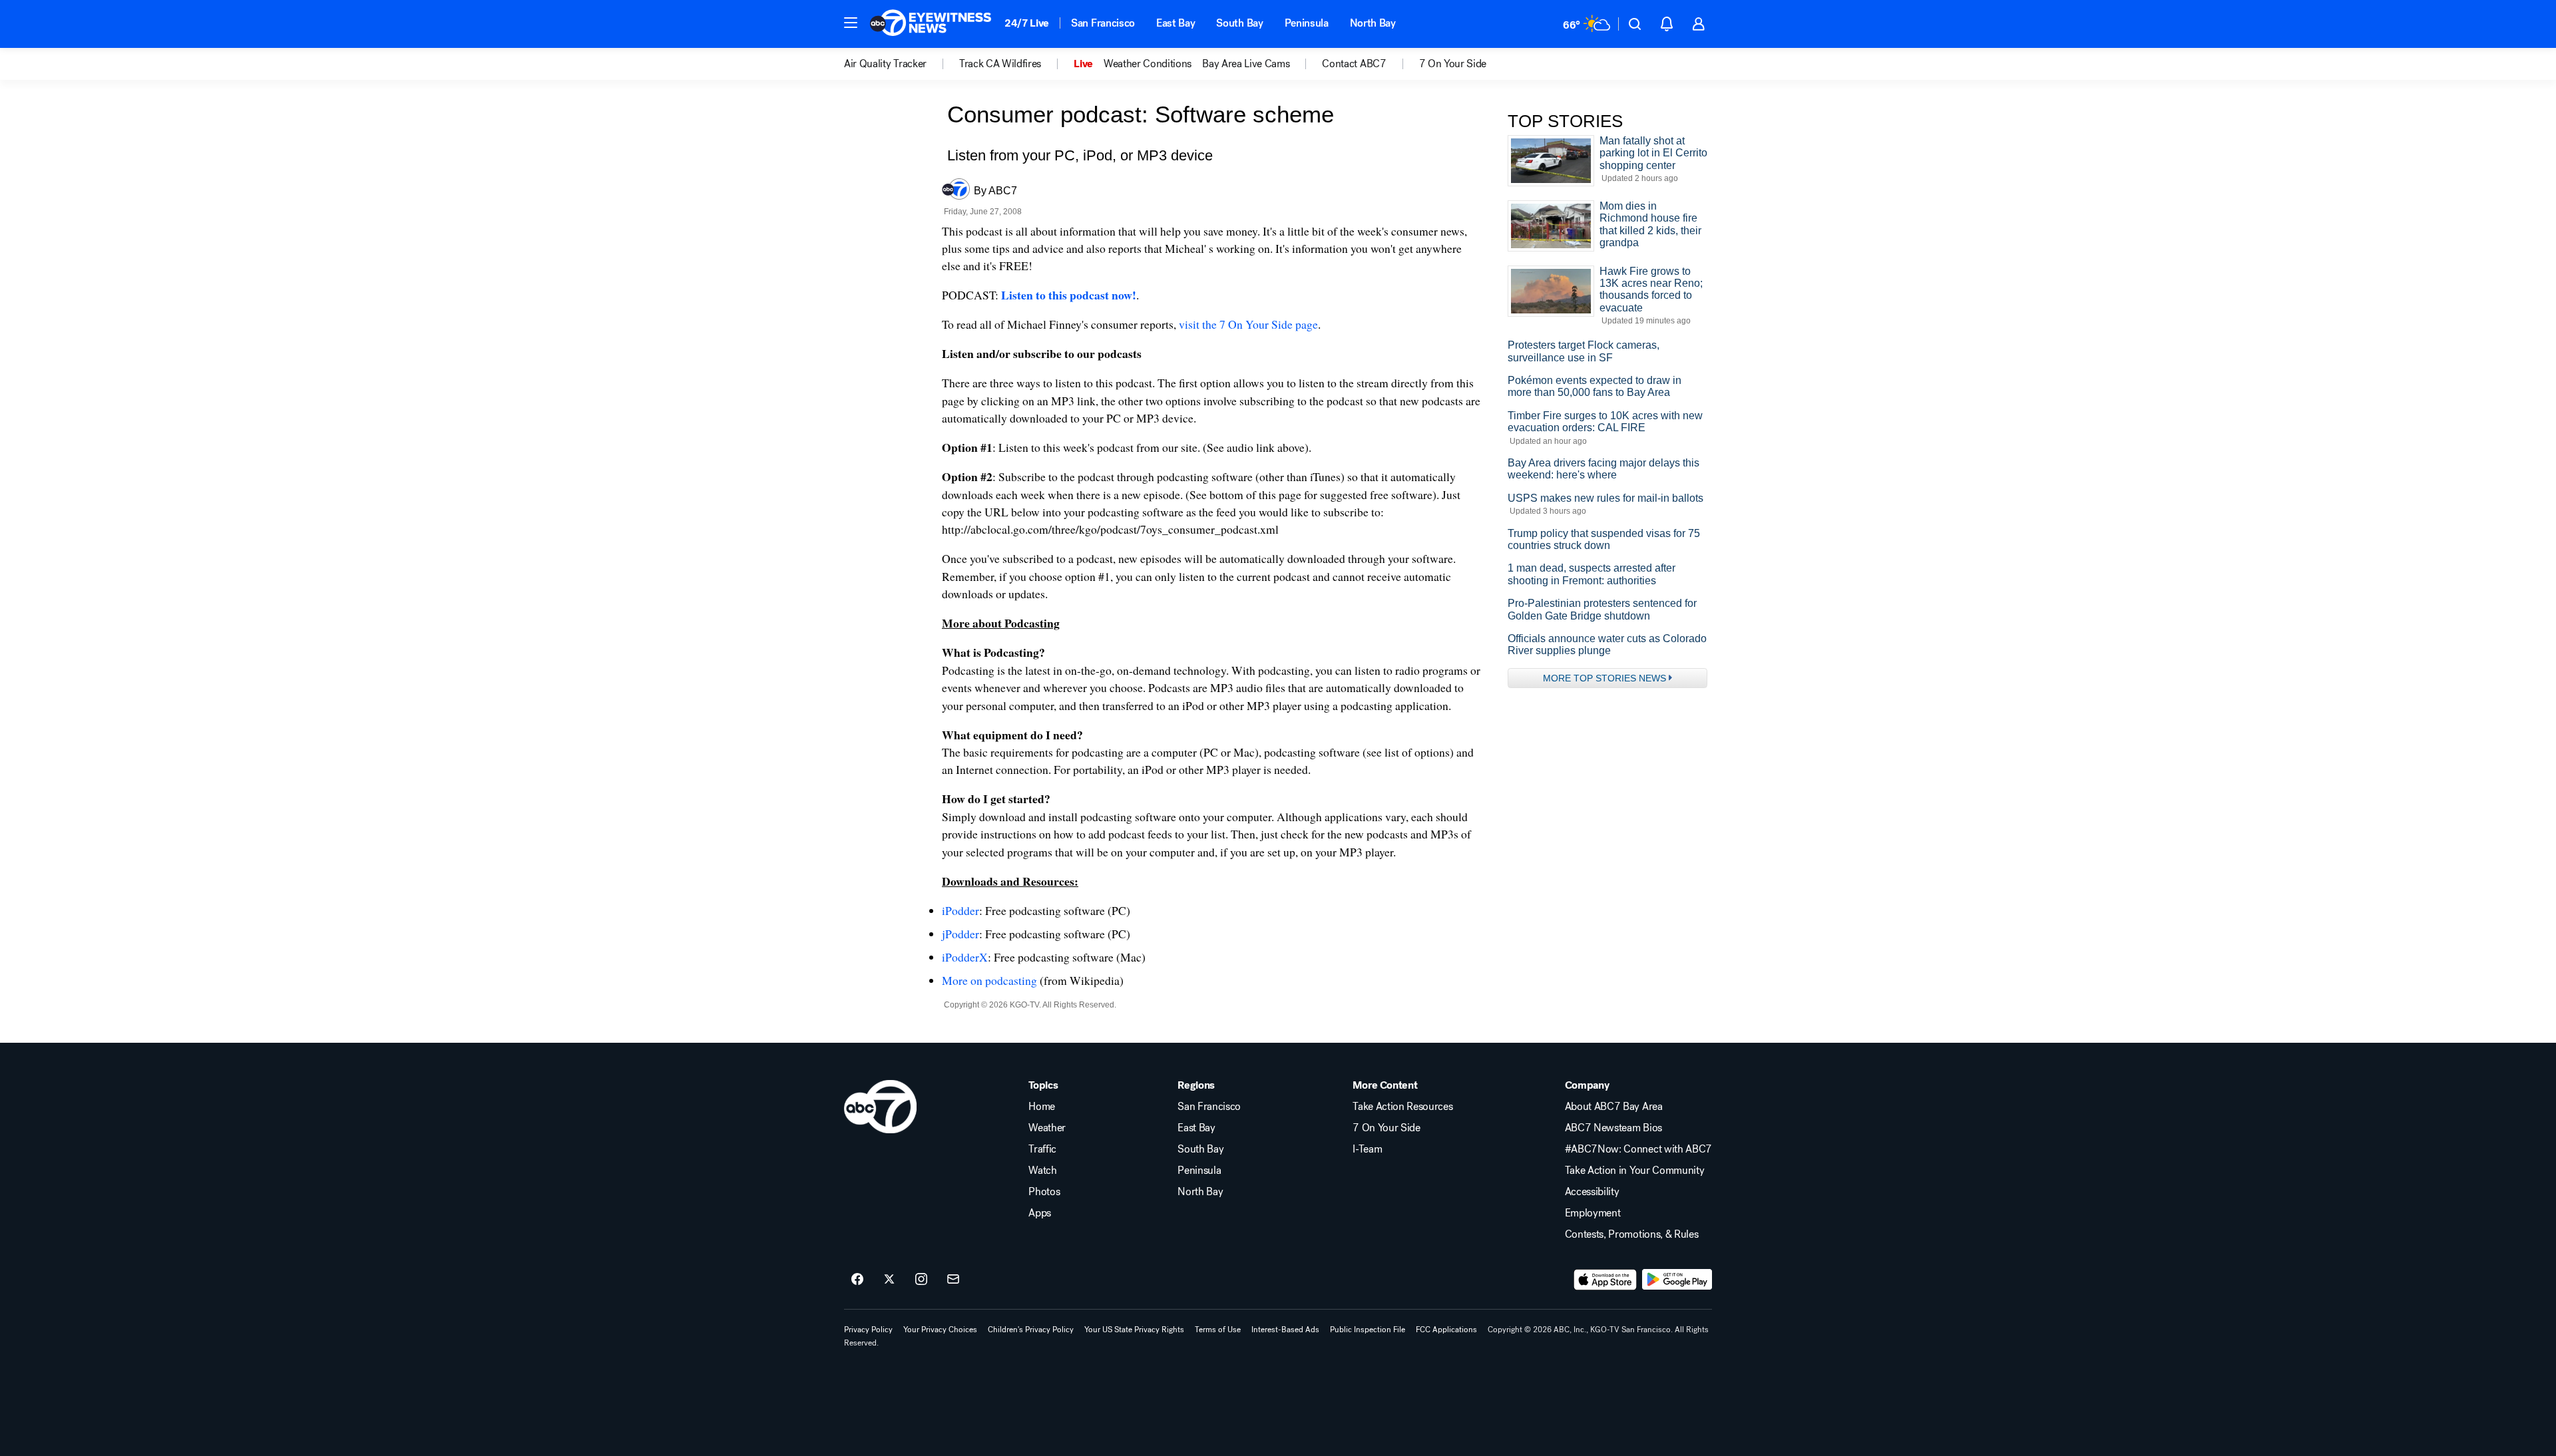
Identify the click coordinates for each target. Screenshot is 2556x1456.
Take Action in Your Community (1635, 1171)
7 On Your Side (1386, 1128)
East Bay (1175, 23)
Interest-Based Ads (1285, 1330)
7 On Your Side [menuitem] (1453, 64)
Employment (1593, 1213)
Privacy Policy (868, 1330)
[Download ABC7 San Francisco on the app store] (1605, 1280)
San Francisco (1103, 23)
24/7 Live (1027, 23)
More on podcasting (989, 980)
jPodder (960, 934)
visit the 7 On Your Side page (1248, 324)
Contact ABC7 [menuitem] (1354, 64)
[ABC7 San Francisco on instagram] (921, 1280)
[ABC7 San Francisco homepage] (931, 24)
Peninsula (1307, 23)
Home (1042, 1107)
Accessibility (1592, 1192)
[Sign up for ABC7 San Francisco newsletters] (953, 1280)
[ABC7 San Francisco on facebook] (857, 1280)
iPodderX (965, 957)
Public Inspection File (1368, 1330)
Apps (1040, 1213)
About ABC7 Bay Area (1614, 1107)
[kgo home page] (880, 1107)
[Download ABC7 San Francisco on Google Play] (1677, 1280)
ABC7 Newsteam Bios (1613, 1128)
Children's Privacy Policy (1031, 1330)
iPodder (960, 910)
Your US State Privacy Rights (1134, 1330)
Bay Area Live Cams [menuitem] (1246, 64)
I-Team (1367, 1149)
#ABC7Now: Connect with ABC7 (1638, 1149)
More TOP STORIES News (1604, 678)
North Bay (1373, 23)
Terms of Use (1218, 1330)
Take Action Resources (1402, 1107)
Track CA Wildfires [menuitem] (1000, 64)
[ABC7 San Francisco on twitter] (889, 1280)
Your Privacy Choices (940, 1330)
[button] (851, 23)
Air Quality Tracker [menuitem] (885, 64)
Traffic (1042, 1149)
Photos (1044, 1192)
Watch (1042, 1171)
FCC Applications (1446, 1330)
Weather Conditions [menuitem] (1148, 64)
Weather (1047, 1128)
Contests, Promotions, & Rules (1632, 1234)
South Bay (1239, 23)
